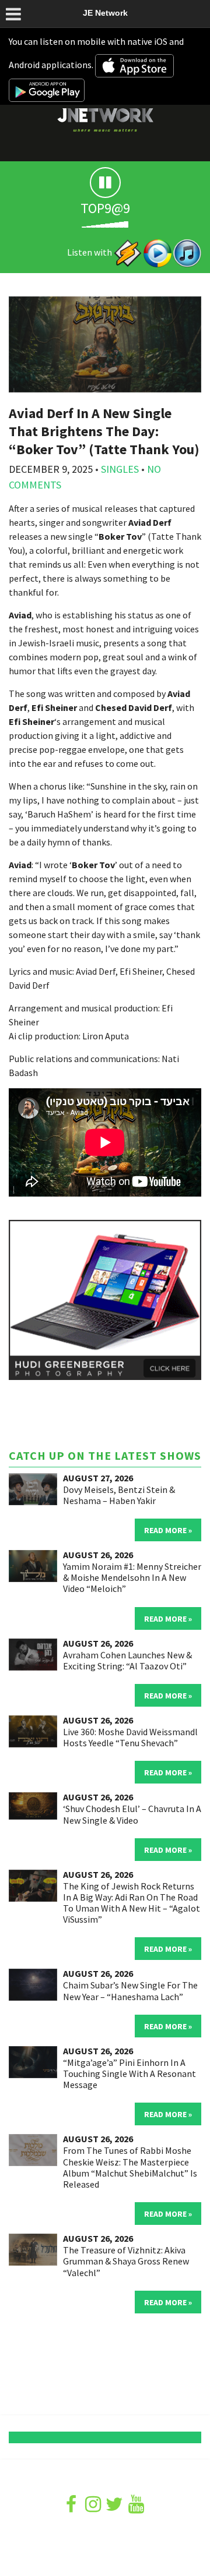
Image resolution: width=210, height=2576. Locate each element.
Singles (120, 469)
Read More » (168, 1530)
